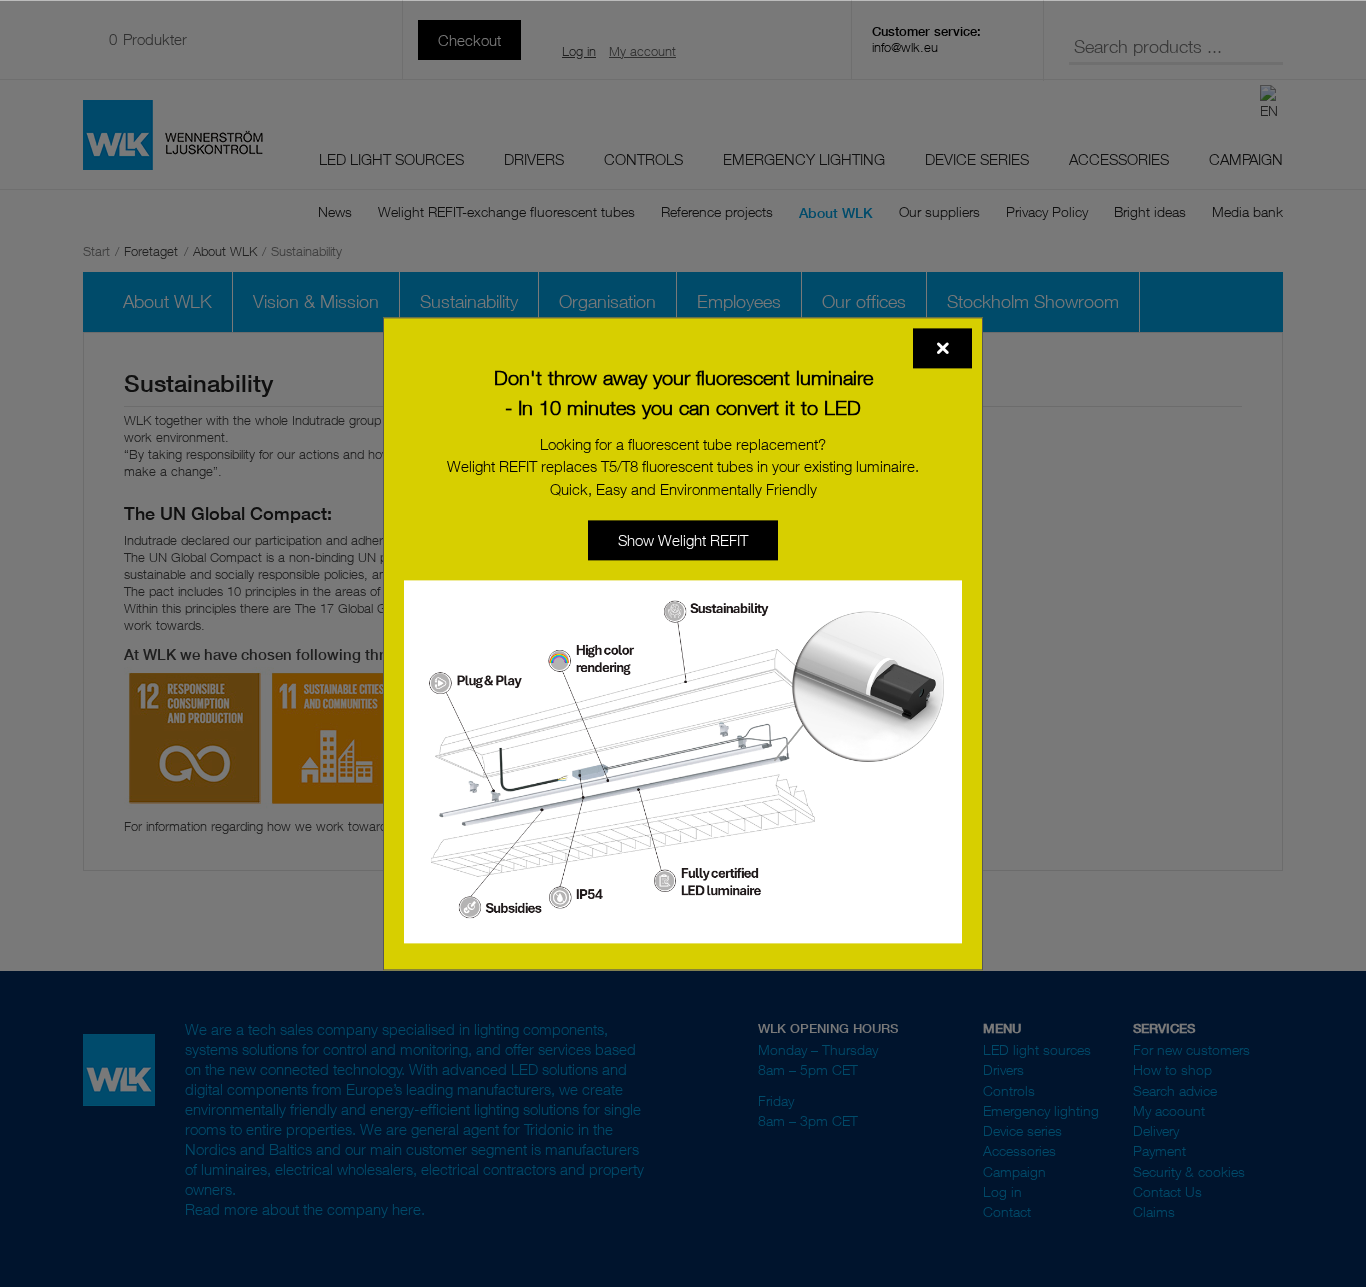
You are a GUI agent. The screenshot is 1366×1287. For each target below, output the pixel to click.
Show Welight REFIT (683, 540)
